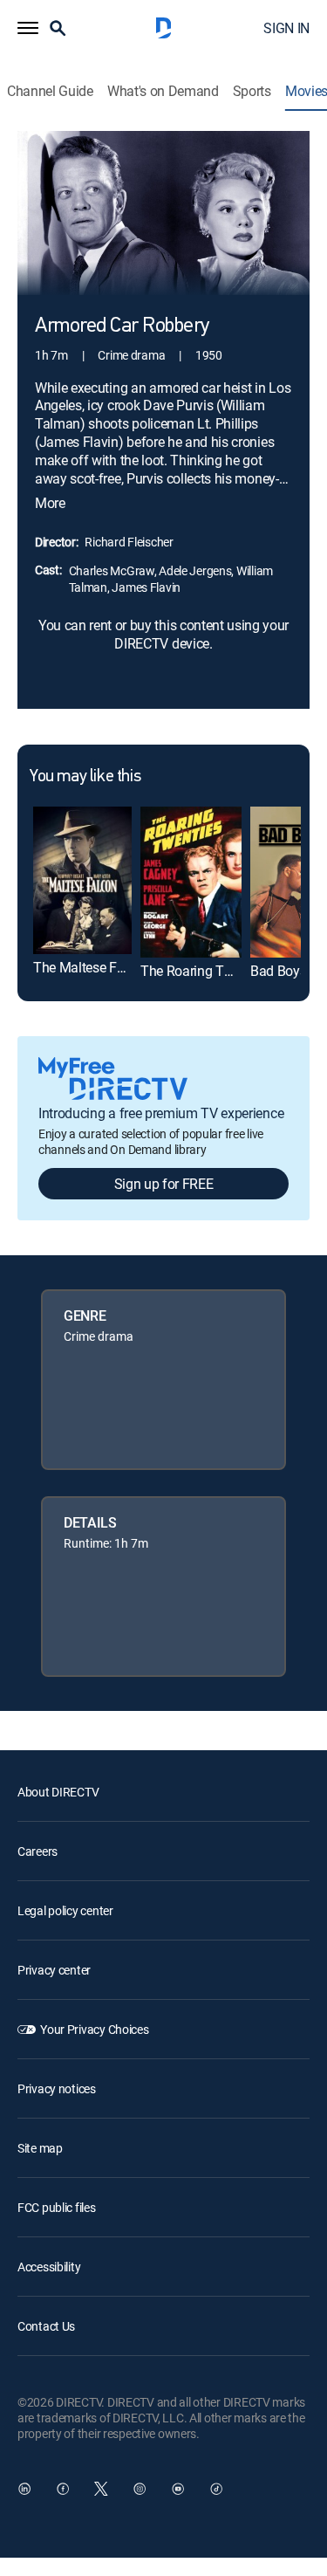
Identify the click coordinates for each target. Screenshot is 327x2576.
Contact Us (46, 2326)
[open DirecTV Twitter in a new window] (101, 2489)
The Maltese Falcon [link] (91, 967)
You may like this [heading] (85, 777)
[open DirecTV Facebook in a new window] (63, 2489)
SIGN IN (286, 28)
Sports (252, 91)
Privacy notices (57, 2088)
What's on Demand (163, 91)
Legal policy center (65, 1910)
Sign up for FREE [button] (164, 1184)
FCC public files (57, 2207)
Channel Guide (50, 91)
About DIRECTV (58, 1792)
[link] (82, 880)
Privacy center (54, 1970)
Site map (40, 2148)
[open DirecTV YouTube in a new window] (178, 2489)
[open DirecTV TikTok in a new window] (216, 2489)
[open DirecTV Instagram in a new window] (140, 2489)
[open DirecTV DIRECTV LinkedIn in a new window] (24, 2489)
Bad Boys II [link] (283, 971)
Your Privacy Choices (94, 2029)
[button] (28, 28)
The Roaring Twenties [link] (205, 971)
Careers (37, 1851)
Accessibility (49, 2267)
